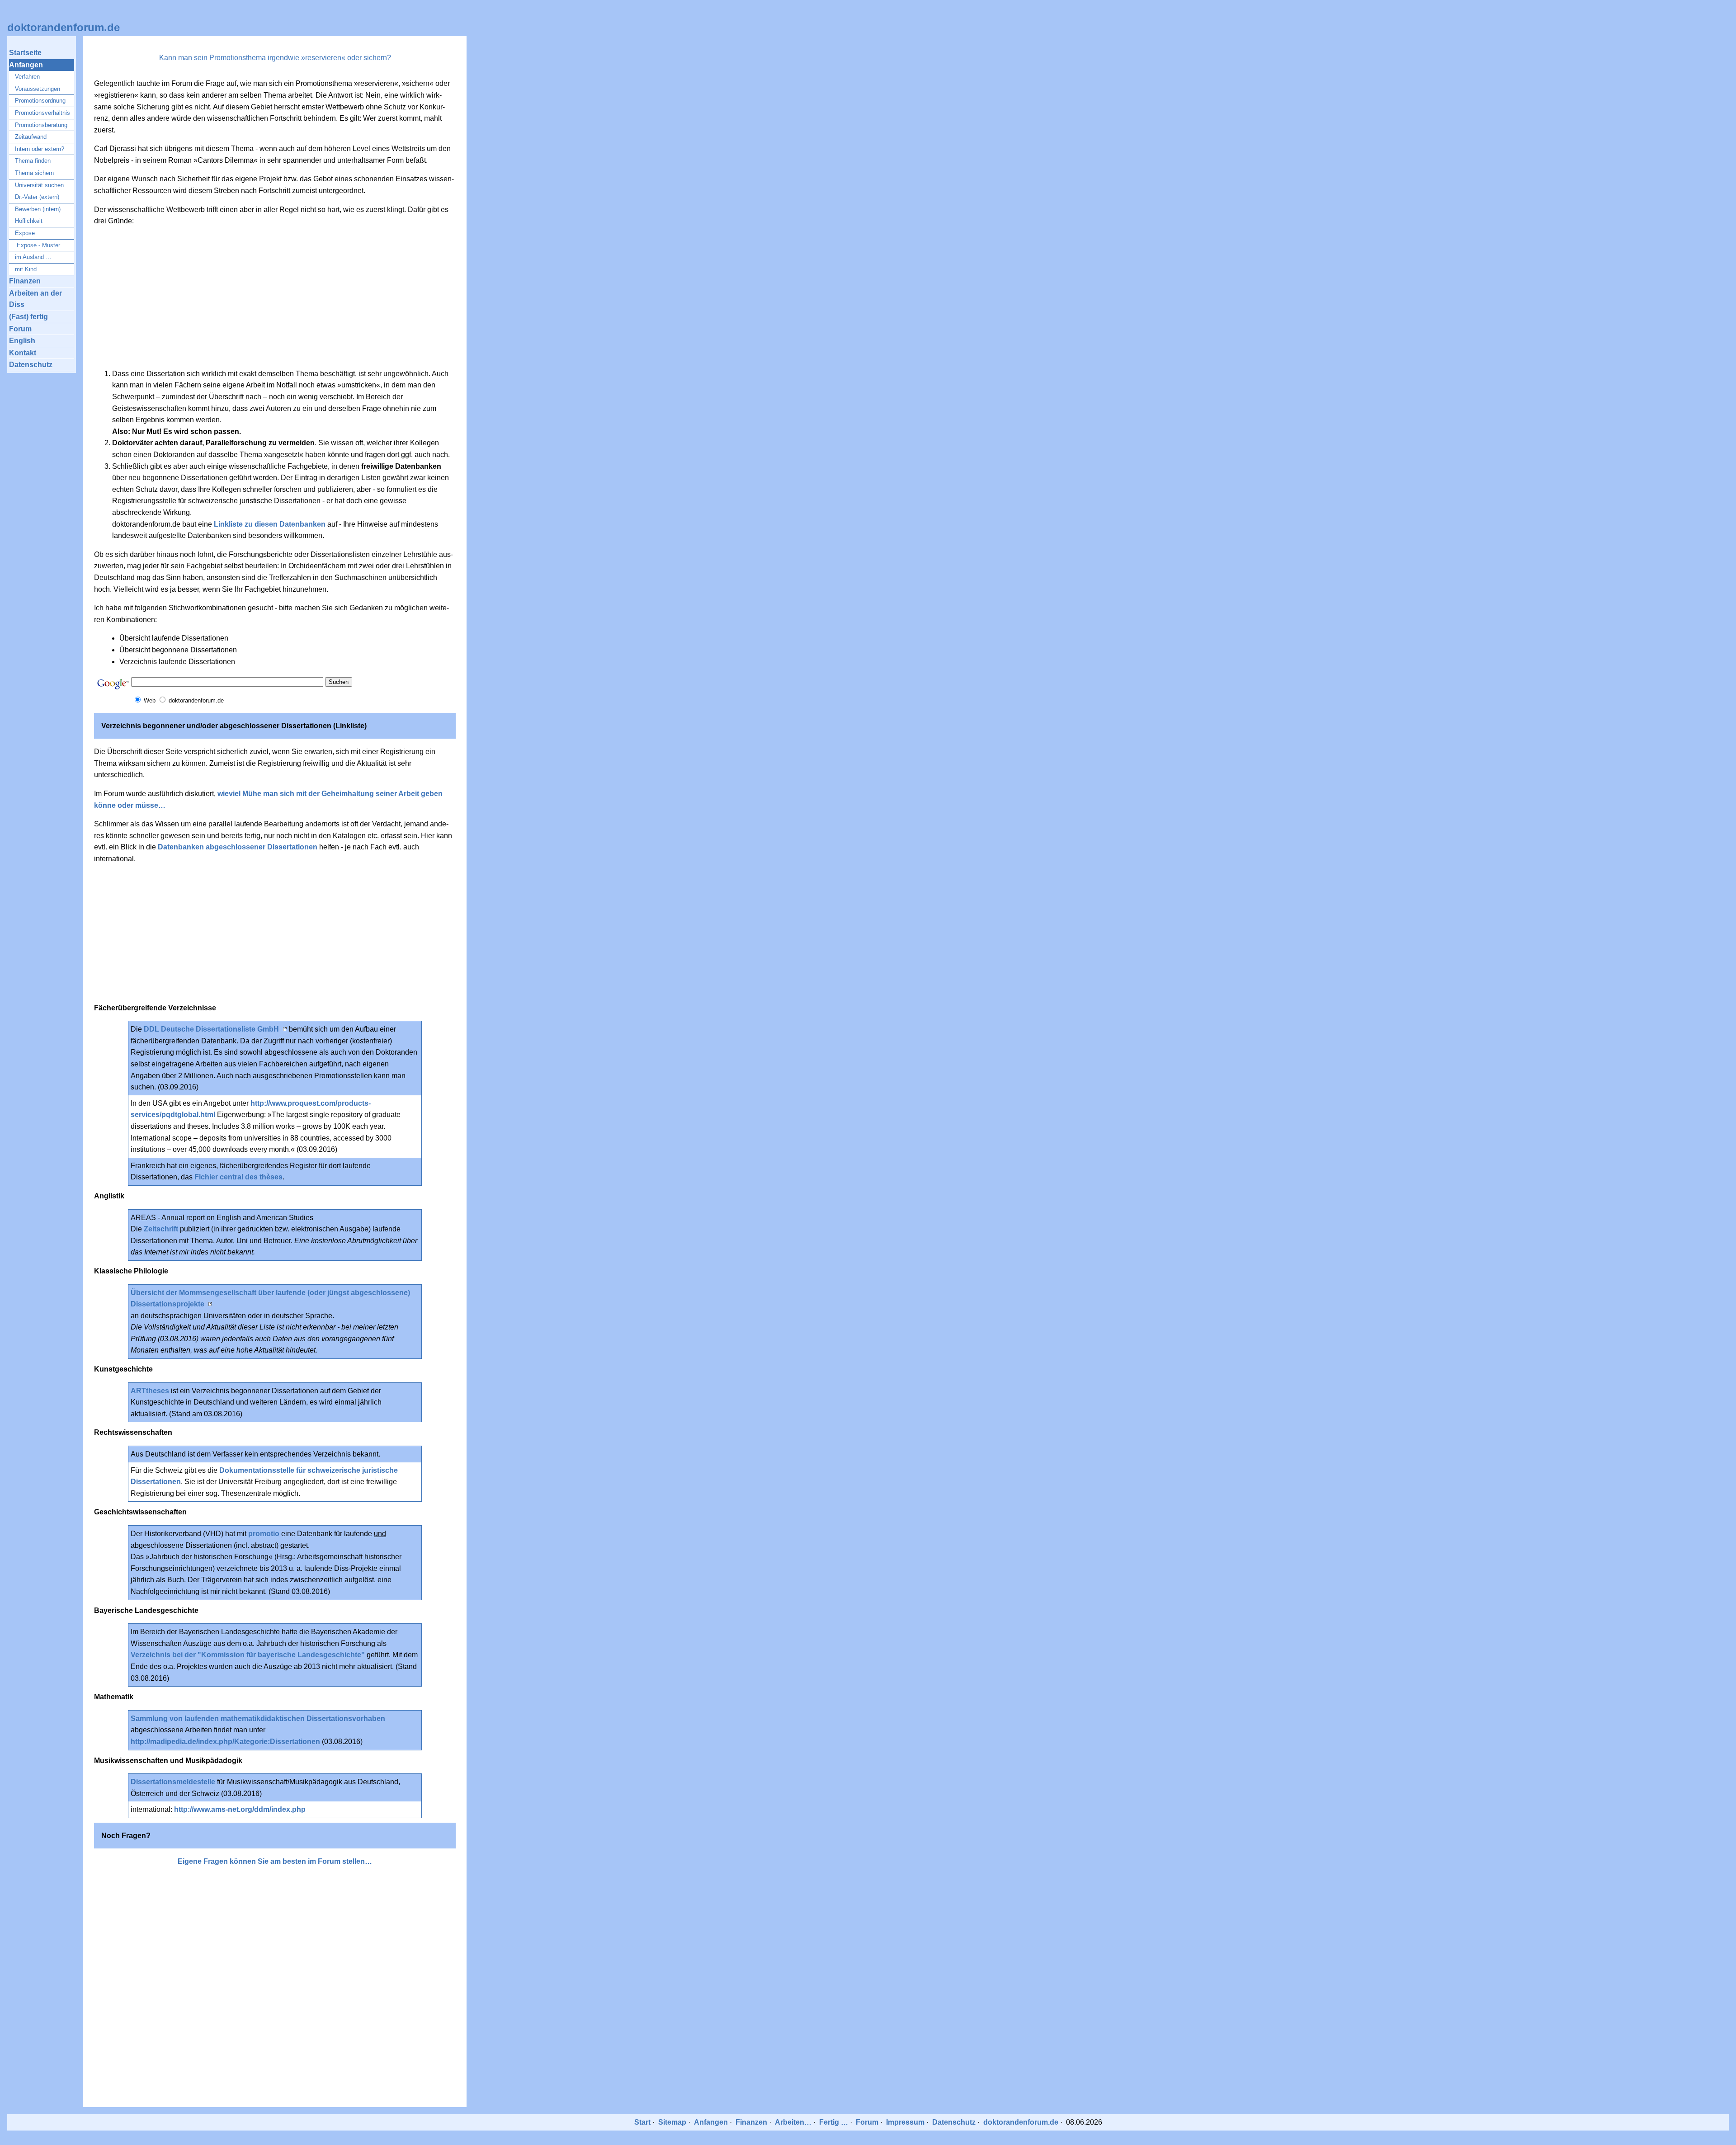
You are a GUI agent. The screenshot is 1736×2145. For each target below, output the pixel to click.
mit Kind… (29, 269)
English (22, 341)
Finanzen (25, 281)
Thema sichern (34, 173)
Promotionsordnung (40, 101)
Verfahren (27, 77)
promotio (264, 1534)
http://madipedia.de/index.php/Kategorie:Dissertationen (225, 1742)
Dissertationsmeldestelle (173, 1782)
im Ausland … (33, 257)
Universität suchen (39, 185)
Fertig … (834, 2122)
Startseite (25, 53)
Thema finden (33, 161)
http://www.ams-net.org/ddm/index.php (240, 1809)
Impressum (905, 2122)
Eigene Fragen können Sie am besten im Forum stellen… (275, 1861)
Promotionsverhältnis (42, 113)
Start (642, 2122)
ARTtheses (150, 1391)
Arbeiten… (793, 2122)
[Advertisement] (275, 297)
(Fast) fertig (28, 317)
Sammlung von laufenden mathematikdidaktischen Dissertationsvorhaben (258, 1718)
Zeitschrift (161, 1229)
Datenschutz (31, 365)
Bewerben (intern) (38, 209)
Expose (25, 233)
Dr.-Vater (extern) (37, 197)
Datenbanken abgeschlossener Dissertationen (238, 847)
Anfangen (26, 65)
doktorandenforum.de (64, 27)
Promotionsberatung (41, 125)
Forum (20, 329)
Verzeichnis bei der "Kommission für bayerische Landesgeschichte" (249, 1655)
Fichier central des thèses (238, 1177)
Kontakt (23, 353)
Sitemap (672, 2122)
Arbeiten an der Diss (35, 299)
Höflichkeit (29, 221)
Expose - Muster (38, 245)
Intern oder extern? (40, 149)
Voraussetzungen (38, 89)
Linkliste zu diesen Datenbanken (270, 524)
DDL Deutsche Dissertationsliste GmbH (211, 1029)
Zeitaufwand (31, 137)
